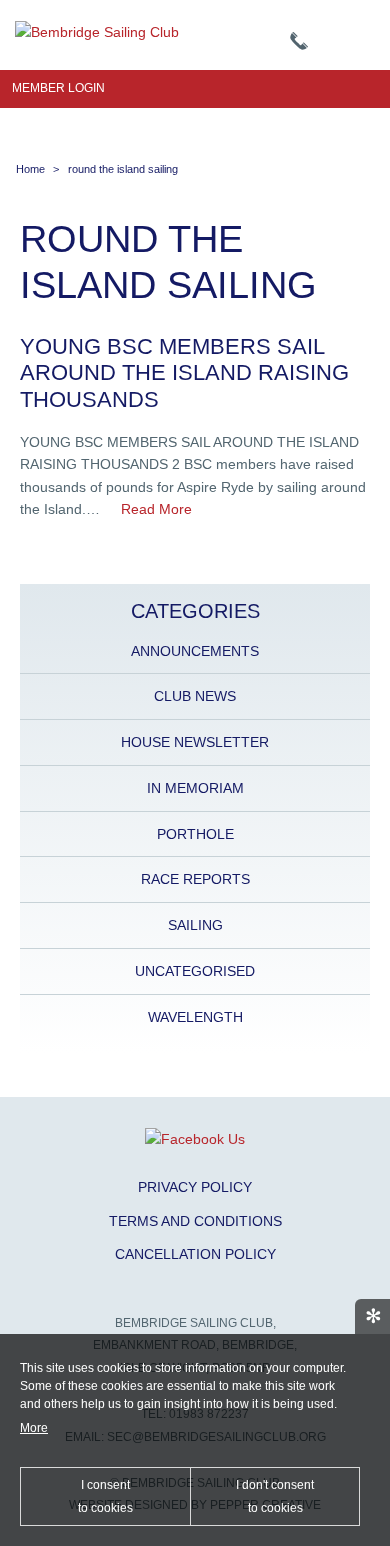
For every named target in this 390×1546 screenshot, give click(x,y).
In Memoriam (195, 788)
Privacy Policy (195, 1187)
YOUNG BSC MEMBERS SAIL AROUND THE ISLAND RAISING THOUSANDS (184, 373)
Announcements (195, 651)
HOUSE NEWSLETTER (195, 742)
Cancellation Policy (195, 1254)
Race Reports (195, 879)
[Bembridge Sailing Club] (97, 32)
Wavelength (195, 1017)
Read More (156, 509)
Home (30, 169)
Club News (195, 696)
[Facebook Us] (195, 1139)
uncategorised (195, 971)
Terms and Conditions (195, 1221)
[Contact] (299, 42)
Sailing (195, 925)
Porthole (195, 834)
